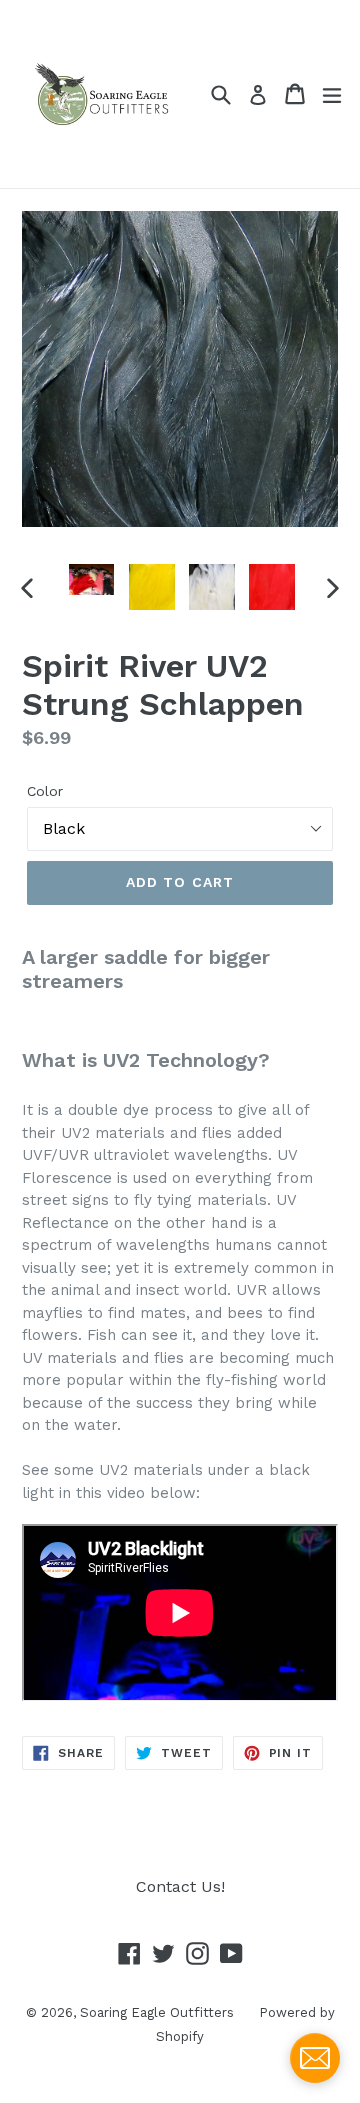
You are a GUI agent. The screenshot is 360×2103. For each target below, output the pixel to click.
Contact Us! (180, 1886)
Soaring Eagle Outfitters (157, 2012)
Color (45, 791)
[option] (92, 579)
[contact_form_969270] (315, 2058)
